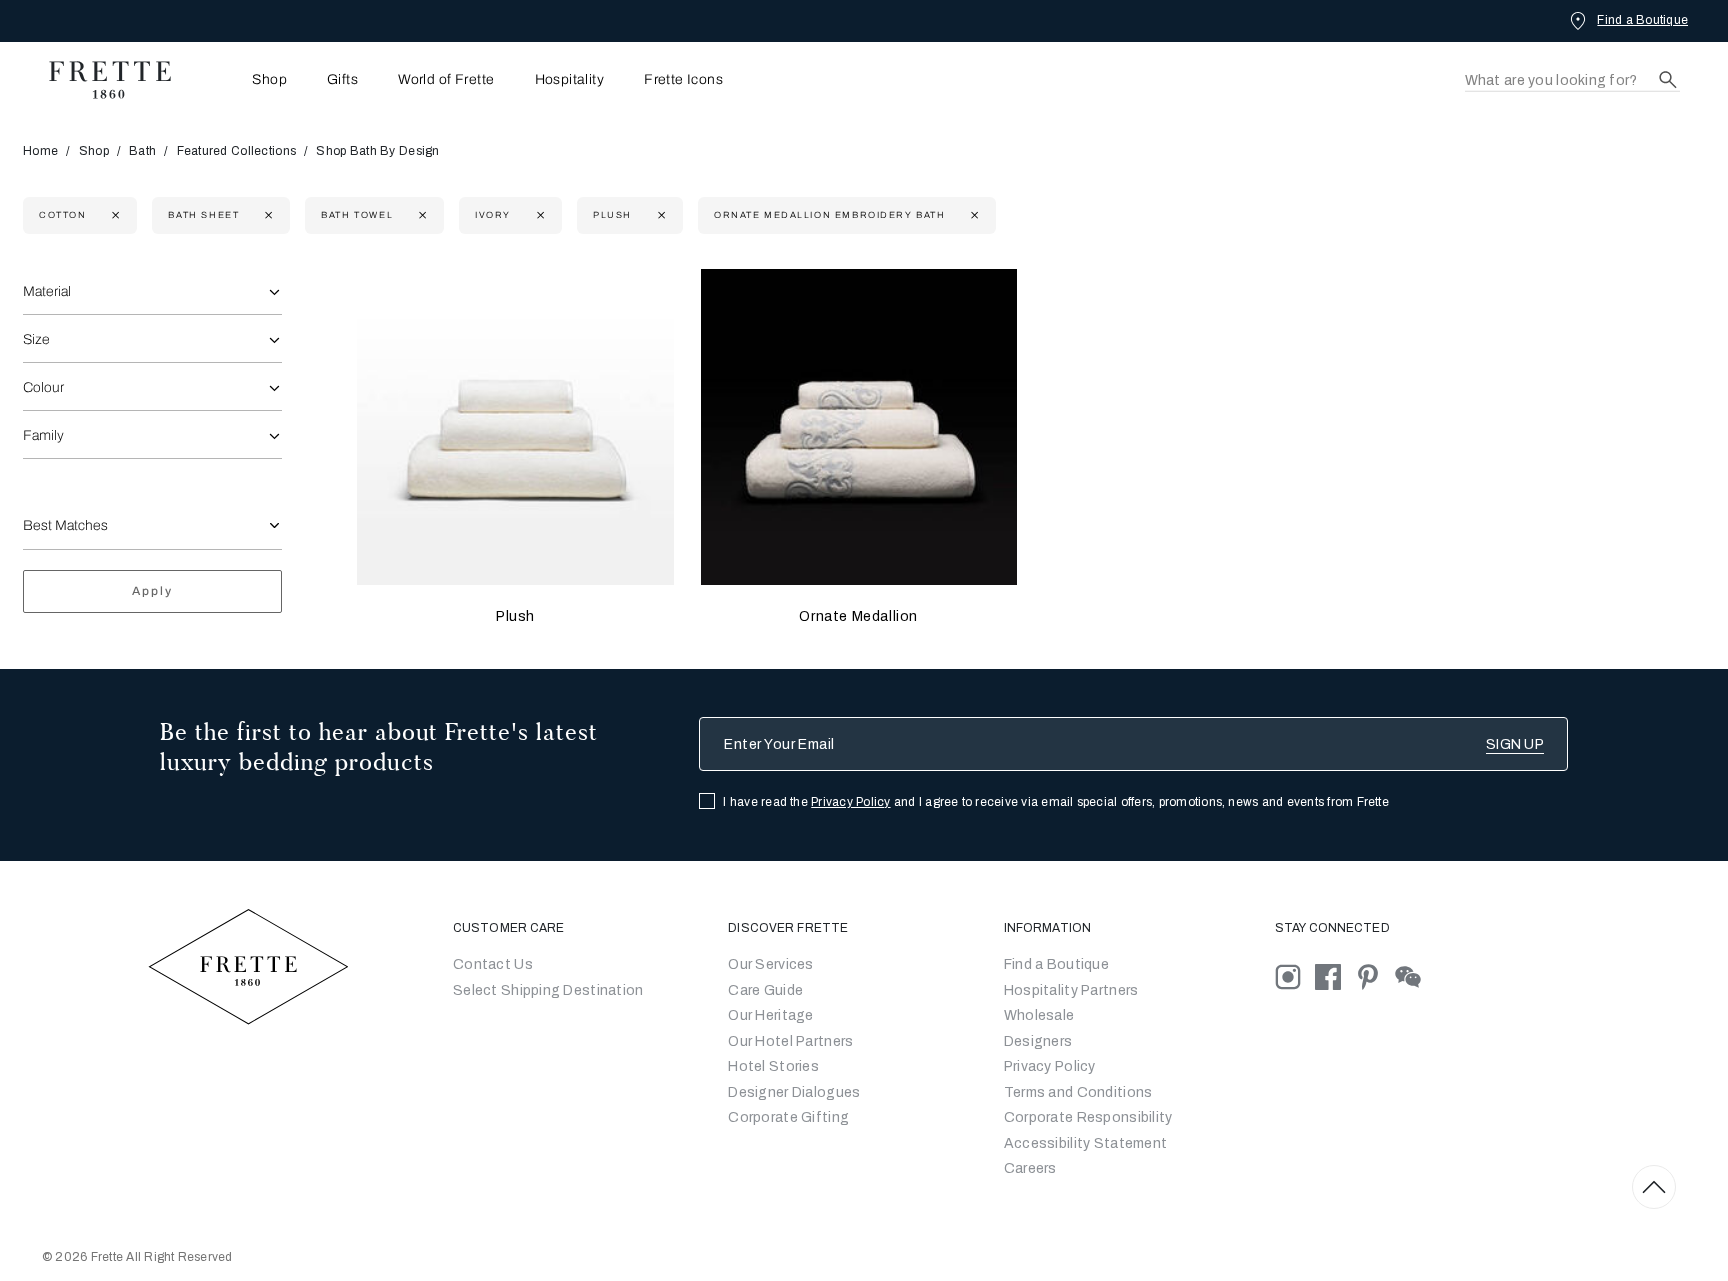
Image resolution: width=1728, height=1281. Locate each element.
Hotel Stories (773, 1066)
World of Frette (446, 80)
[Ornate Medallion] (859, 427)
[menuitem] (242, 79)
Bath (142, 151)
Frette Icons (683, 80)
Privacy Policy (850, 802)
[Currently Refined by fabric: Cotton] (113, 215)
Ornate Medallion (858, 616)
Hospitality (570, 80)
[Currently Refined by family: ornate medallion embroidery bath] (972, 215)
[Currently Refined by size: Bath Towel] (420, 215)
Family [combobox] (43, 435)
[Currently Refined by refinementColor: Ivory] (538, 215)
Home (40, 151)
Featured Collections (237, 151)
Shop (94, 151)
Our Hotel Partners (790, 1041)
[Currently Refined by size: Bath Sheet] (266, 215)
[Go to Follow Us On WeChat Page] (1413, 976)
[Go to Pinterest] (1375, 976)
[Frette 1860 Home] (100, 80)
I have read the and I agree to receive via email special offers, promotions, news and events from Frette (1056, 802)
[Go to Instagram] (1295, 976)
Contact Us (493, 964)
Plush (515, 616)
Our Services (770, 964)
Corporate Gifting (788, 1117)
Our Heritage (770, 1015)
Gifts (342, 80)
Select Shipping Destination (548, 990)
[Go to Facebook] (1335, 976)
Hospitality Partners (1071, 990)
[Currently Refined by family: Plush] (659, 215)
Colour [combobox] (43, 387)
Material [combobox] (47, 291)
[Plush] (515, 427)
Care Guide (765, 990)
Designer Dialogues (794, 1092)
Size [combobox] (36, 339)
